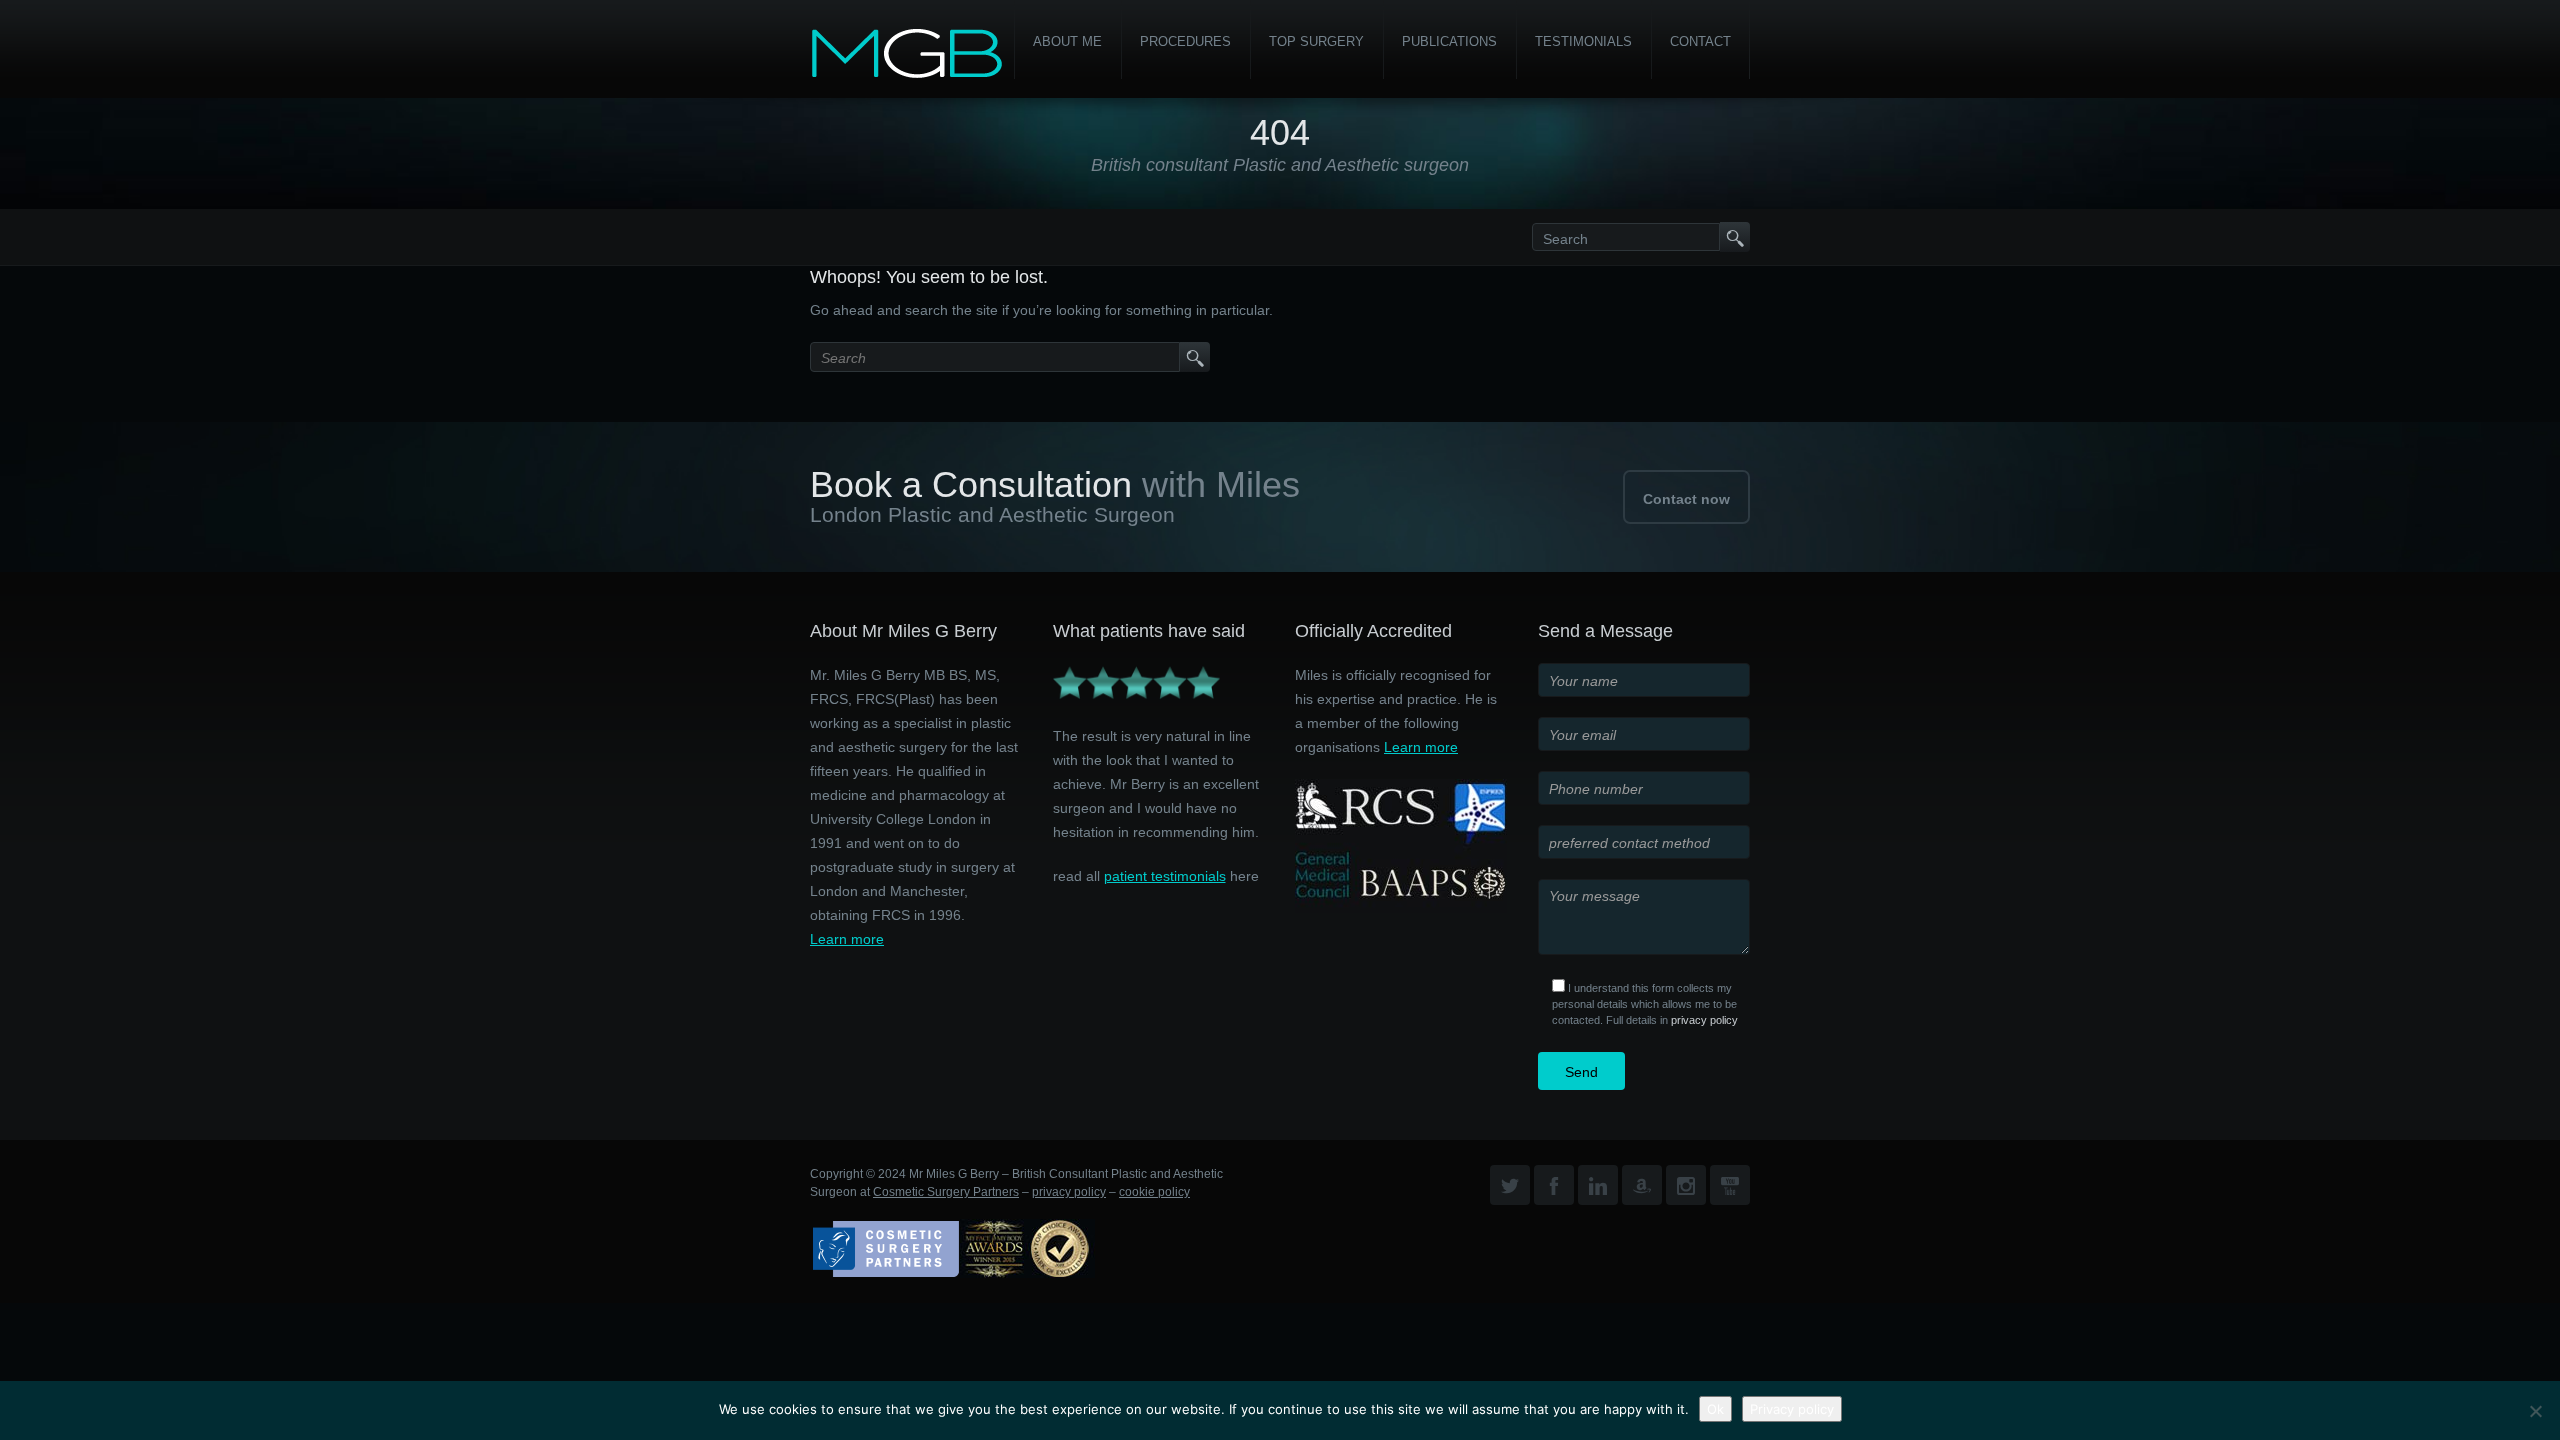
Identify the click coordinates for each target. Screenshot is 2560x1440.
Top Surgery (1316, 41)
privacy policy (1704, 1020)
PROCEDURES (1185, 41)
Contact (1700, 41)
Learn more (847, 939)
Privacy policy (1792, 1409)
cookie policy (1154, 1192)
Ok (1715, 1409)
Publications (1449, 41)
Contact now (1686, 499)
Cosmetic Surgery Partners (946, 1192)
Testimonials (1583, 41)
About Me (1067, 41)
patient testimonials (1165, 876)
